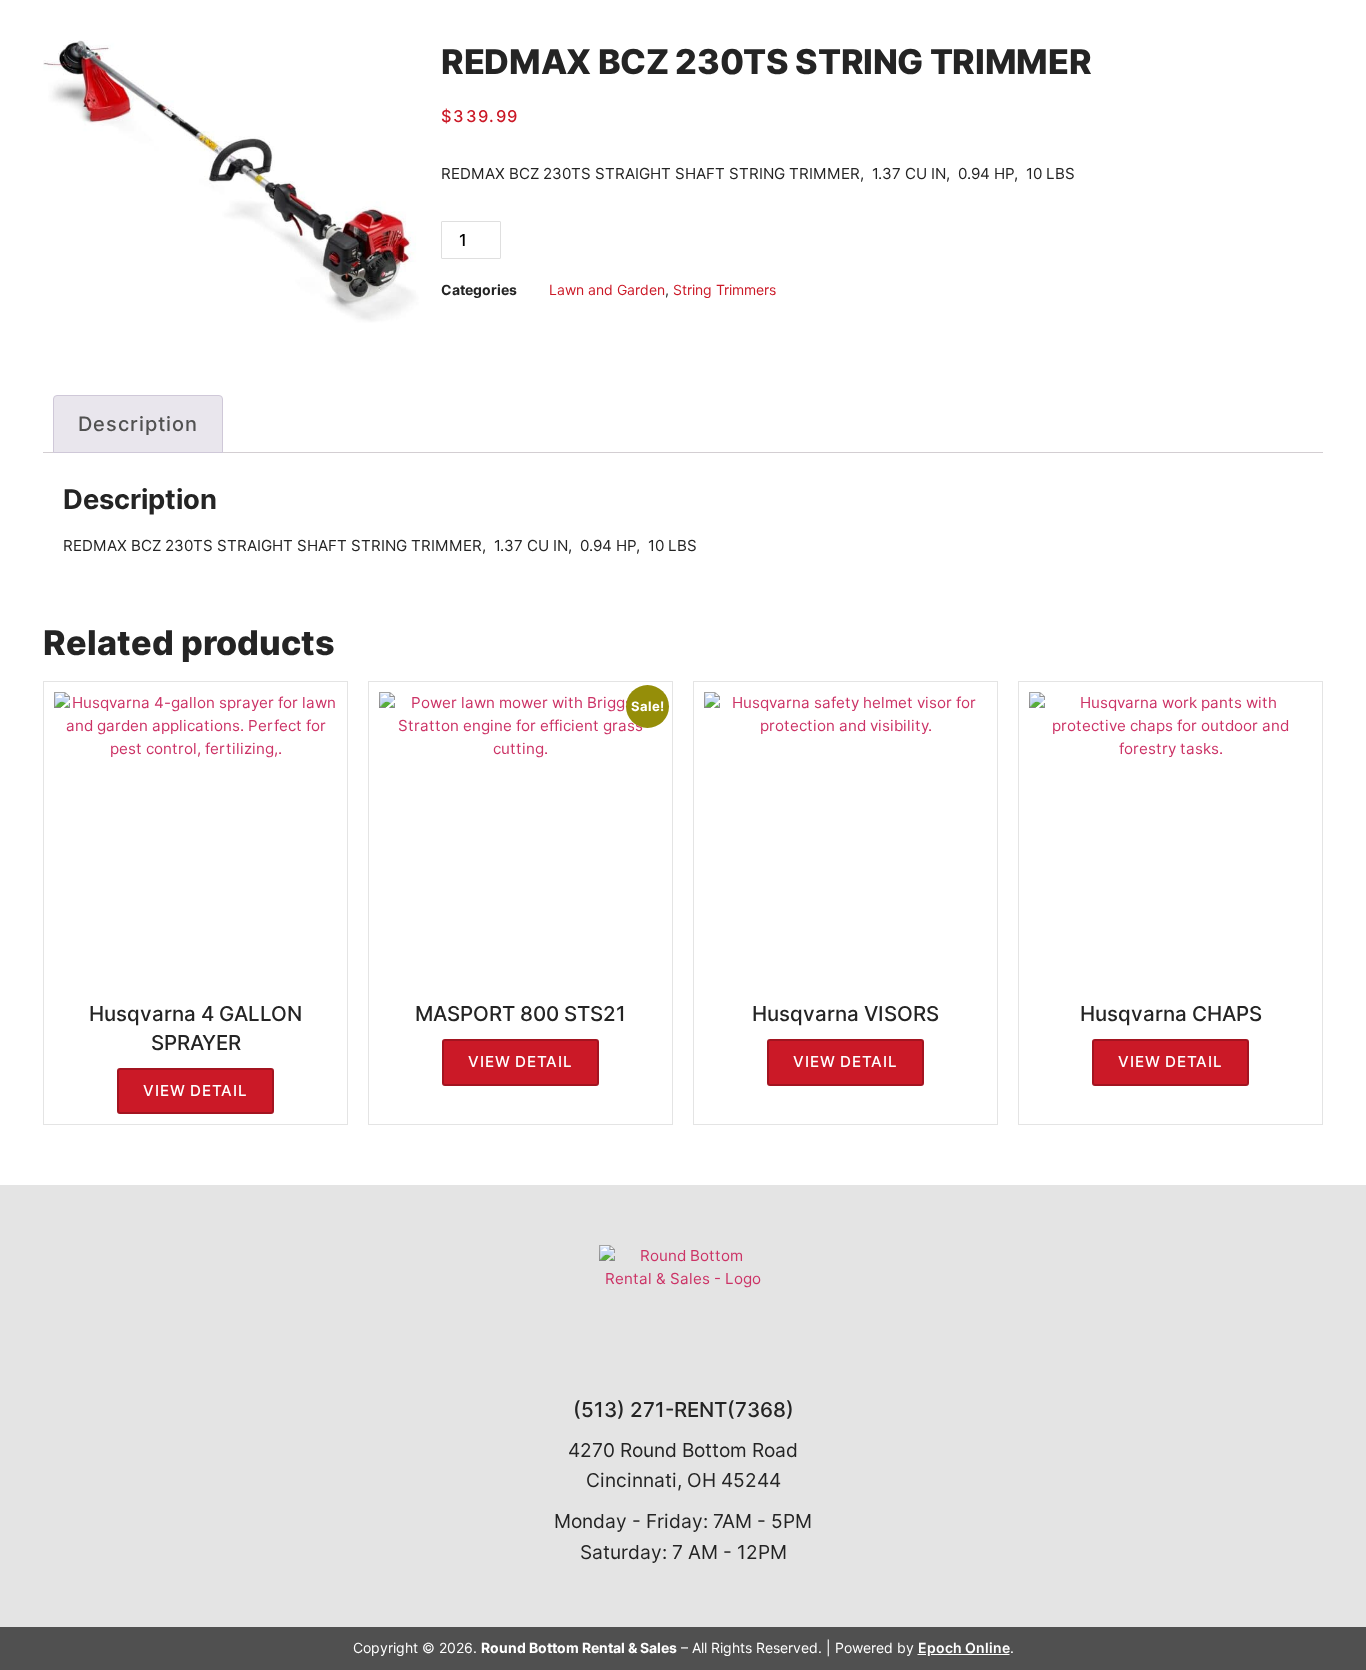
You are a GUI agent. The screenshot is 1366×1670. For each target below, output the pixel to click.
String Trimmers (724, 289)
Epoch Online (964, 1647)
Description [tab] (138, 424)
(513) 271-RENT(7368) (683, 1409)
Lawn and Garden (607, 289)
